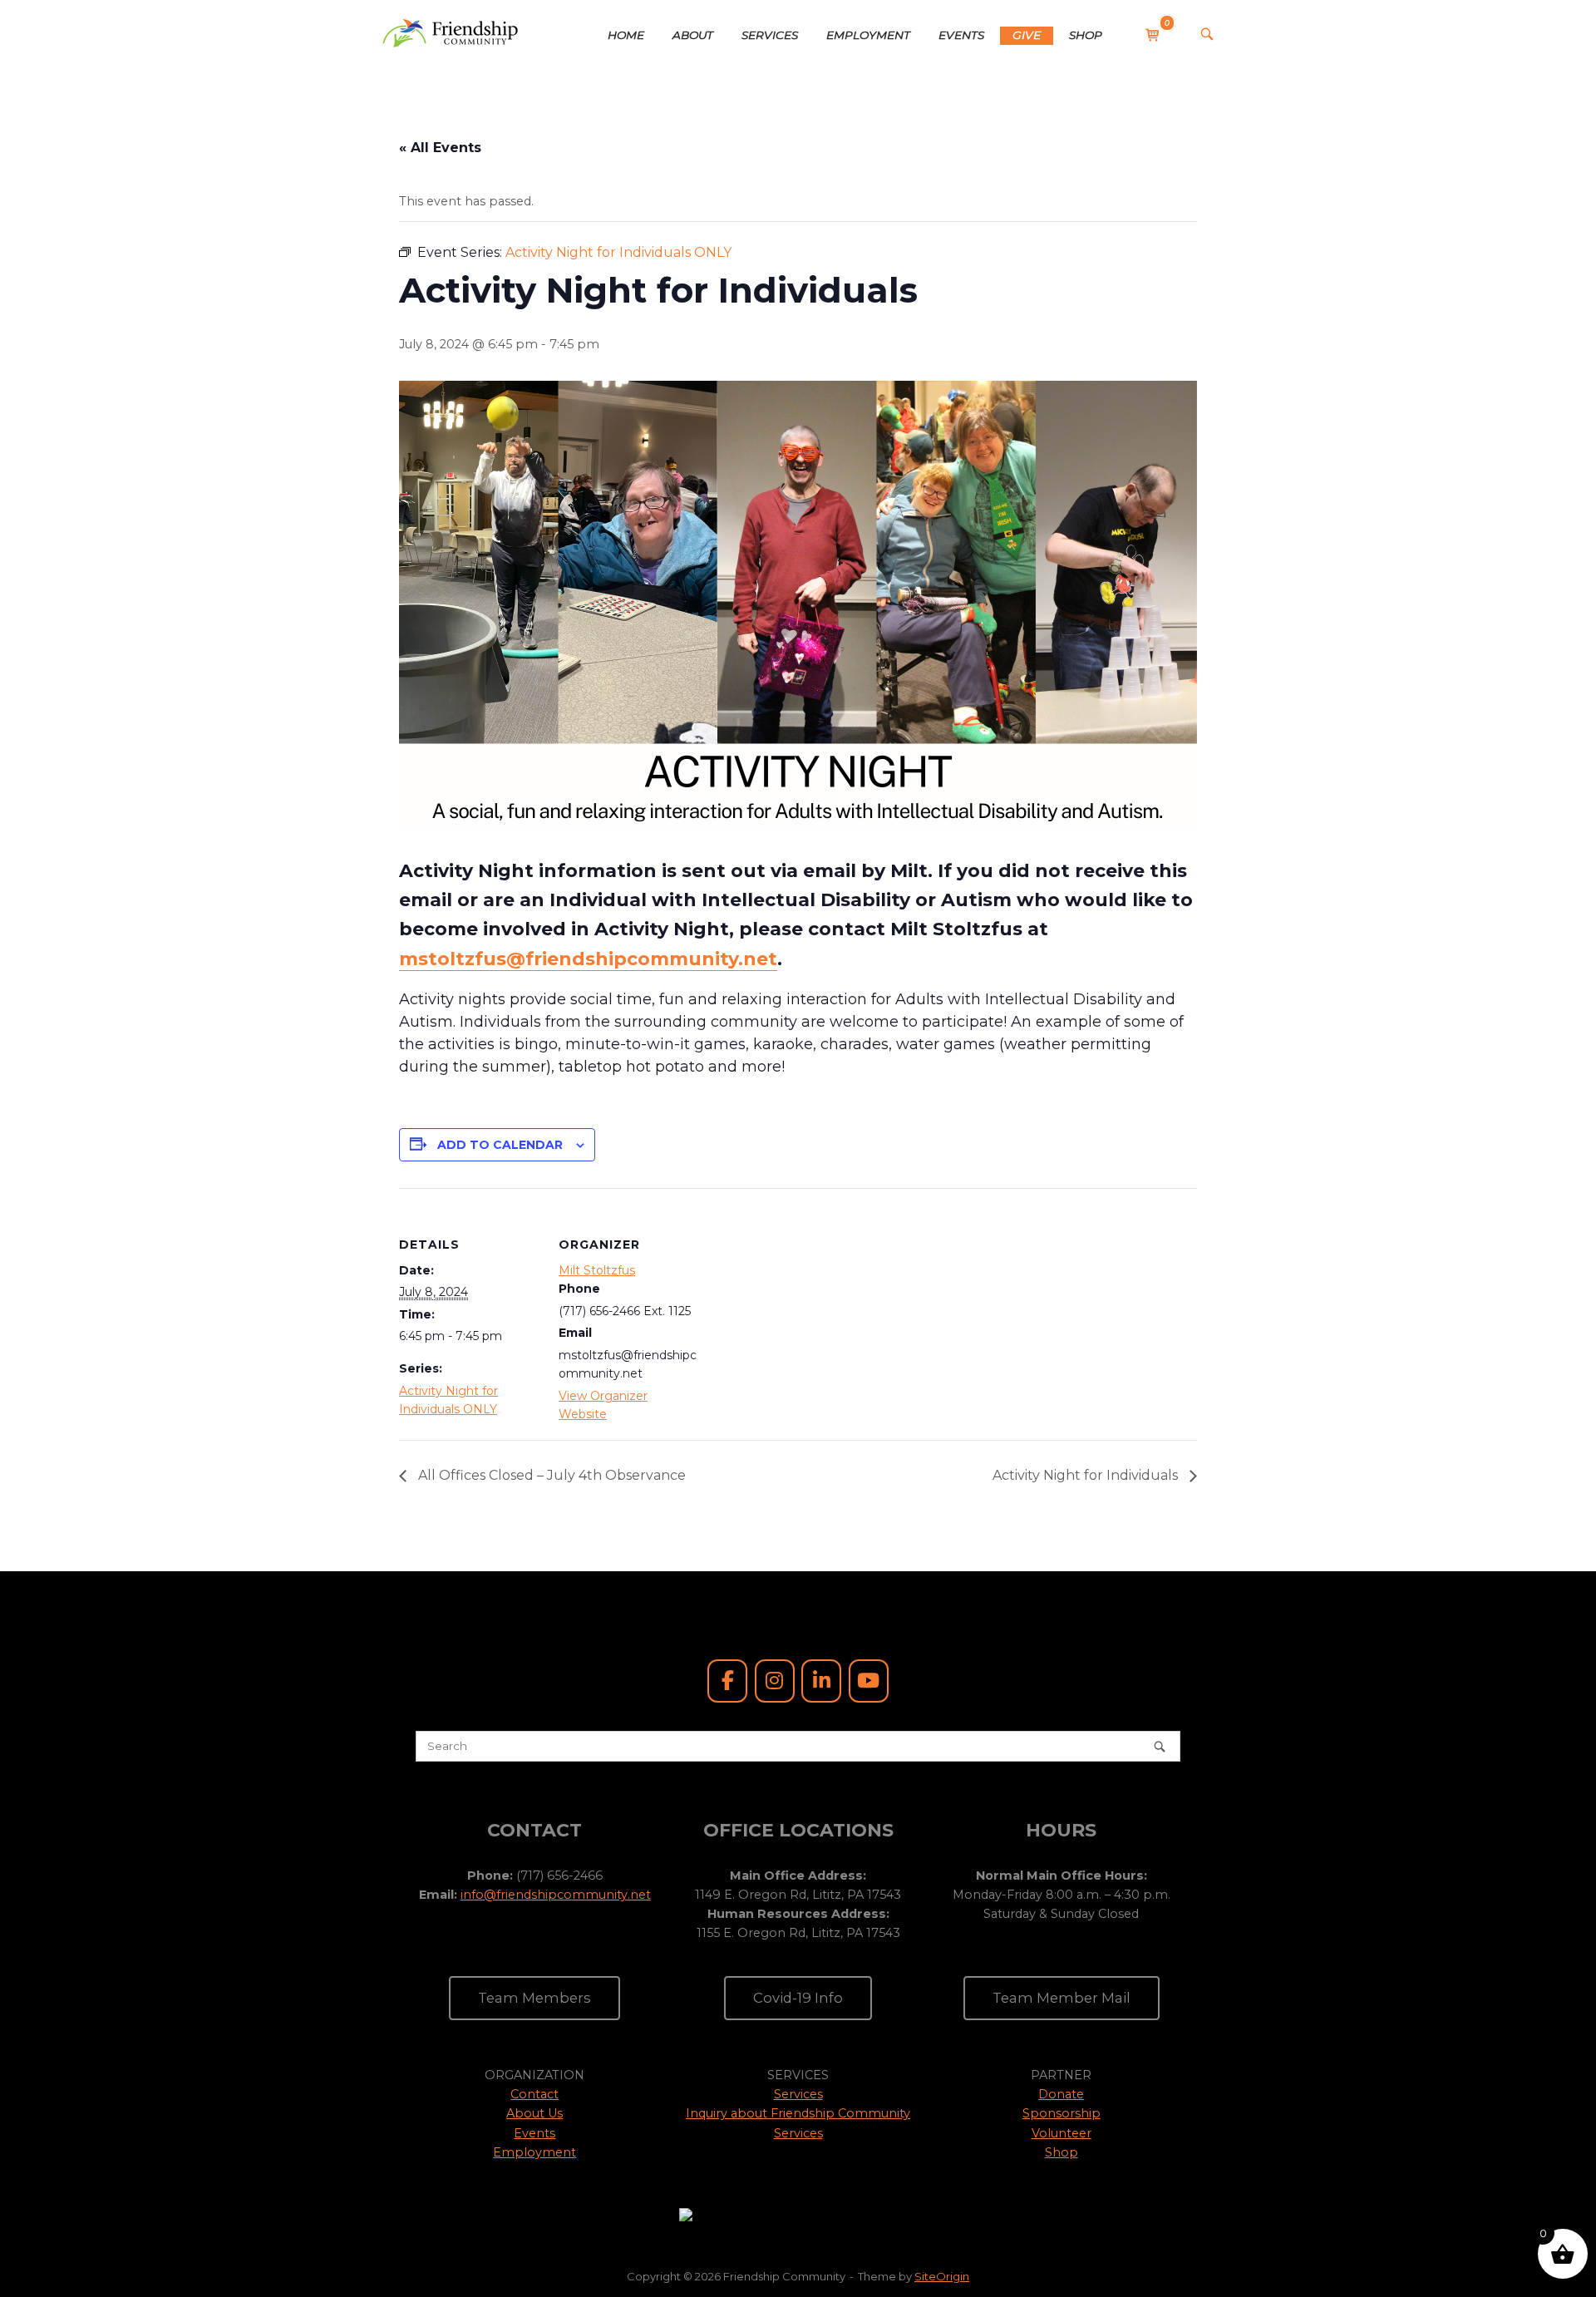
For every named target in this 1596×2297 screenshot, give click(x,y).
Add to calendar (500, 1145)
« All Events (440, 148)
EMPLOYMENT (868, 35)
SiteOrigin (942, 2276)
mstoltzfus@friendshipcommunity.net (588, 959)
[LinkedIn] (821, 1681)
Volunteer (1062, 2133)
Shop (1062, 2152)
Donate (1061, 2094)
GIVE (1027, 35)
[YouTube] (869, 1681)
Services (798, 2094)
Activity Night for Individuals (1087, 1475)
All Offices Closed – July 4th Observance (550, 1475)
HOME (626, 35)
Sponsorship (1062, 2113)
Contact (534, 2094)
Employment (534, 2152)
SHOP (1086, 35)
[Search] (1160, 1746)
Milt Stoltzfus (597, 1270)
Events (534, 2133)
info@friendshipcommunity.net (556, 1895)
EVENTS (961, 35)
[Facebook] (727, 1681)
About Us (534, 2113)
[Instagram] (775, 1681)
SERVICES (770, 35)
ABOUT (693, 35)
